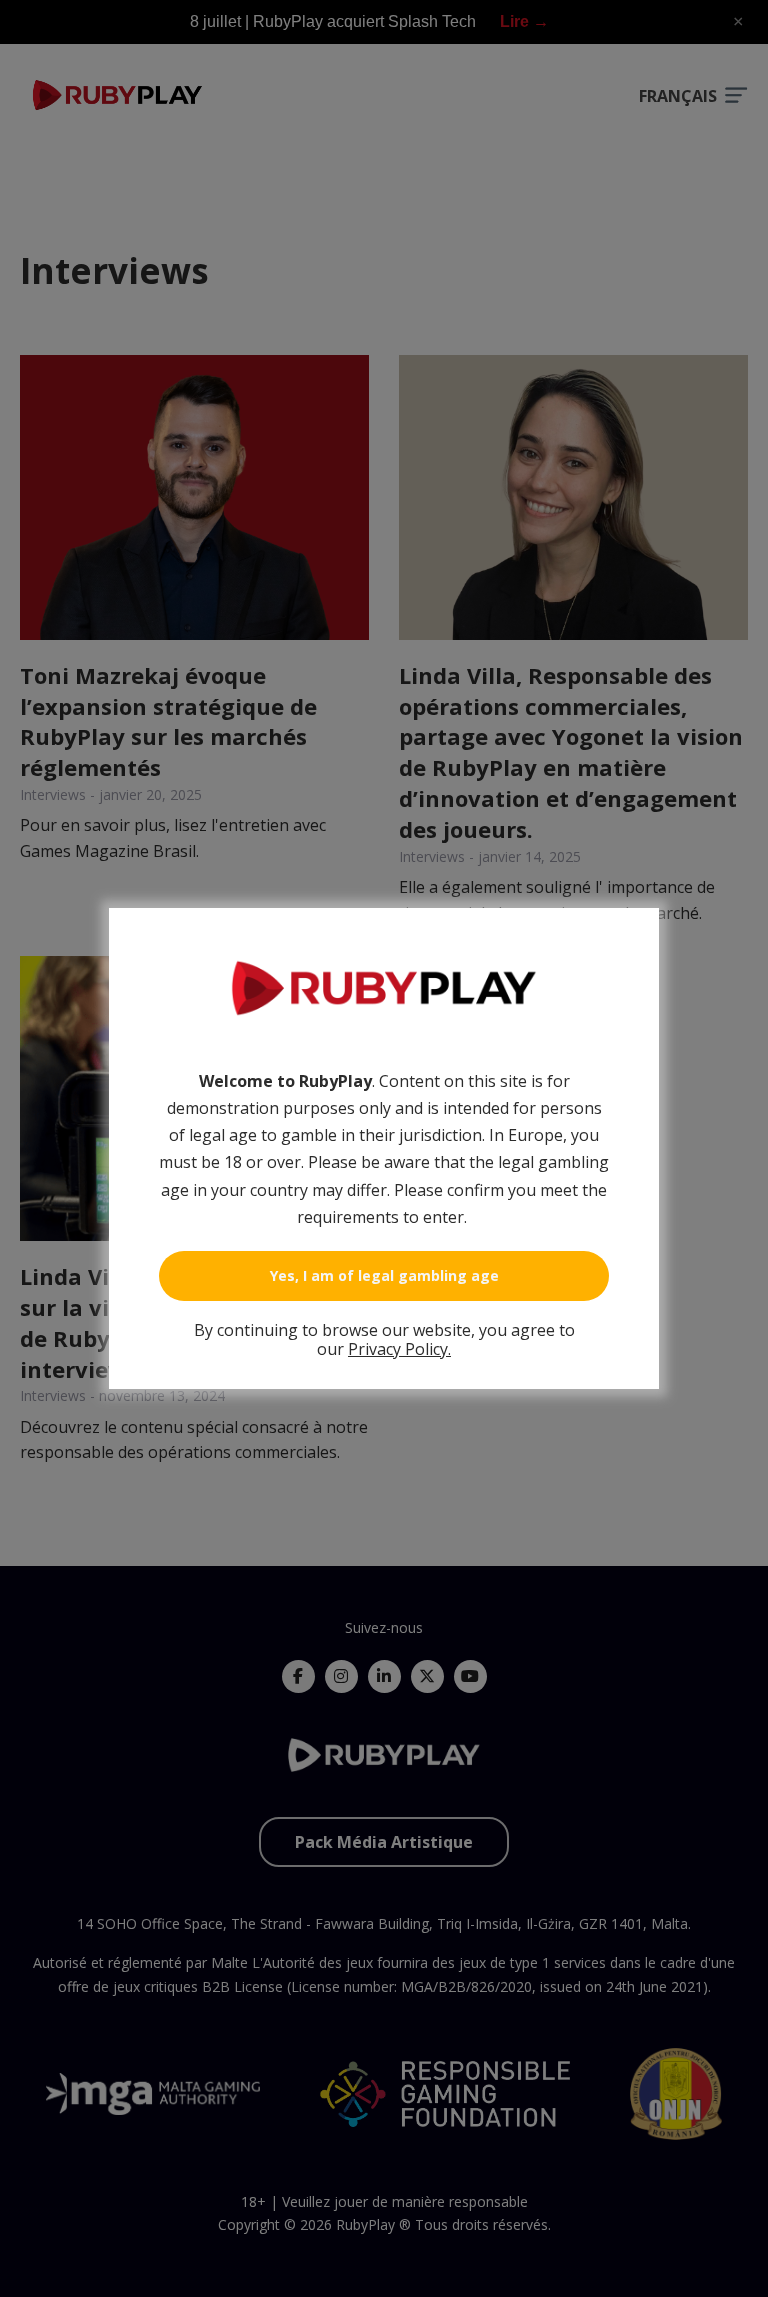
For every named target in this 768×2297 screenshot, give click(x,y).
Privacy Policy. (399, 1349)
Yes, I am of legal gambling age (384, 1275)
